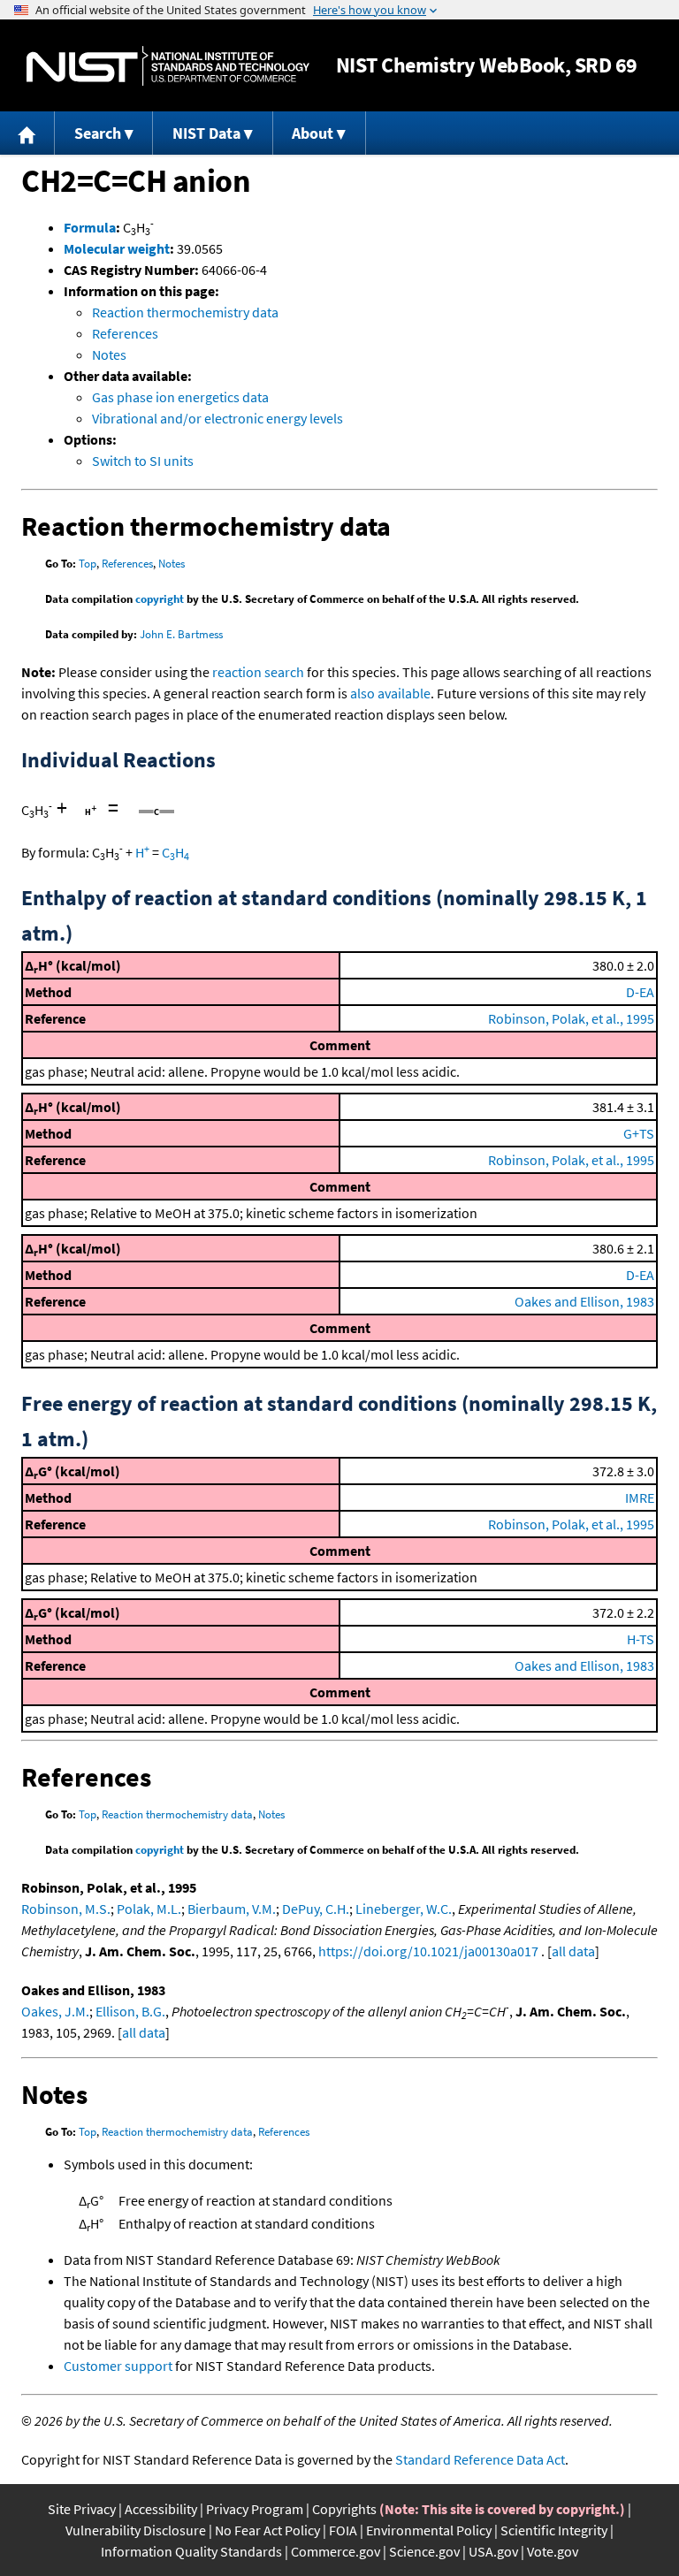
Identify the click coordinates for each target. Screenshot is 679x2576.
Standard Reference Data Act (480, 2459)
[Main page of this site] (27, 133)
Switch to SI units (143, 461)
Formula (90, 227)
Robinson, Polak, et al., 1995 (571, 1018)
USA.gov (493, 2551)
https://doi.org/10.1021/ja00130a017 (428, 1951)
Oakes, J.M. (55, 2011)
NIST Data (206, 133)
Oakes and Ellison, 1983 (584, 1301)
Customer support (118, 2366)
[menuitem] (27, 133)
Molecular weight (117, 248)
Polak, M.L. (149, 1909)
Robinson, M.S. (66, 1909)
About (313, 133)
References (125, 333)
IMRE (640, 1498)
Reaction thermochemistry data (185, 312)
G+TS (639, 1133)
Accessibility (161, 2509)
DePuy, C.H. (316, 1909)
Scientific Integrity (554, 2530)
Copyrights (344, 2509)
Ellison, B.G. (130, 2011)
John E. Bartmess (181, 634)
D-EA (640, 992)
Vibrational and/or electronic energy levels (217, 418)
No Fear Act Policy (267, 2530)
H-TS (641, 1639)
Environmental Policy (429, 2530)
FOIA (343, 2530)
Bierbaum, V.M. (232, 1909)
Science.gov (424, 2551)
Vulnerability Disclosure (136, 2530)
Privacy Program (255, 2509)
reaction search (258, 672)
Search (98, 133)
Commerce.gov (336, 2551)
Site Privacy (82, 2509)
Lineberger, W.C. (404, 1909)
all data (573, 1951)
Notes (109, 354)
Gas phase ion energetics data (180, 397)
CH (175, 852)
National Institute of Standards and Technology (168, 66)
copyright (160, 599)
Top (88, 564)
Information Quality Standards (191, 2551)
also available (390, 693)
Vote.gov (553, 2551)
